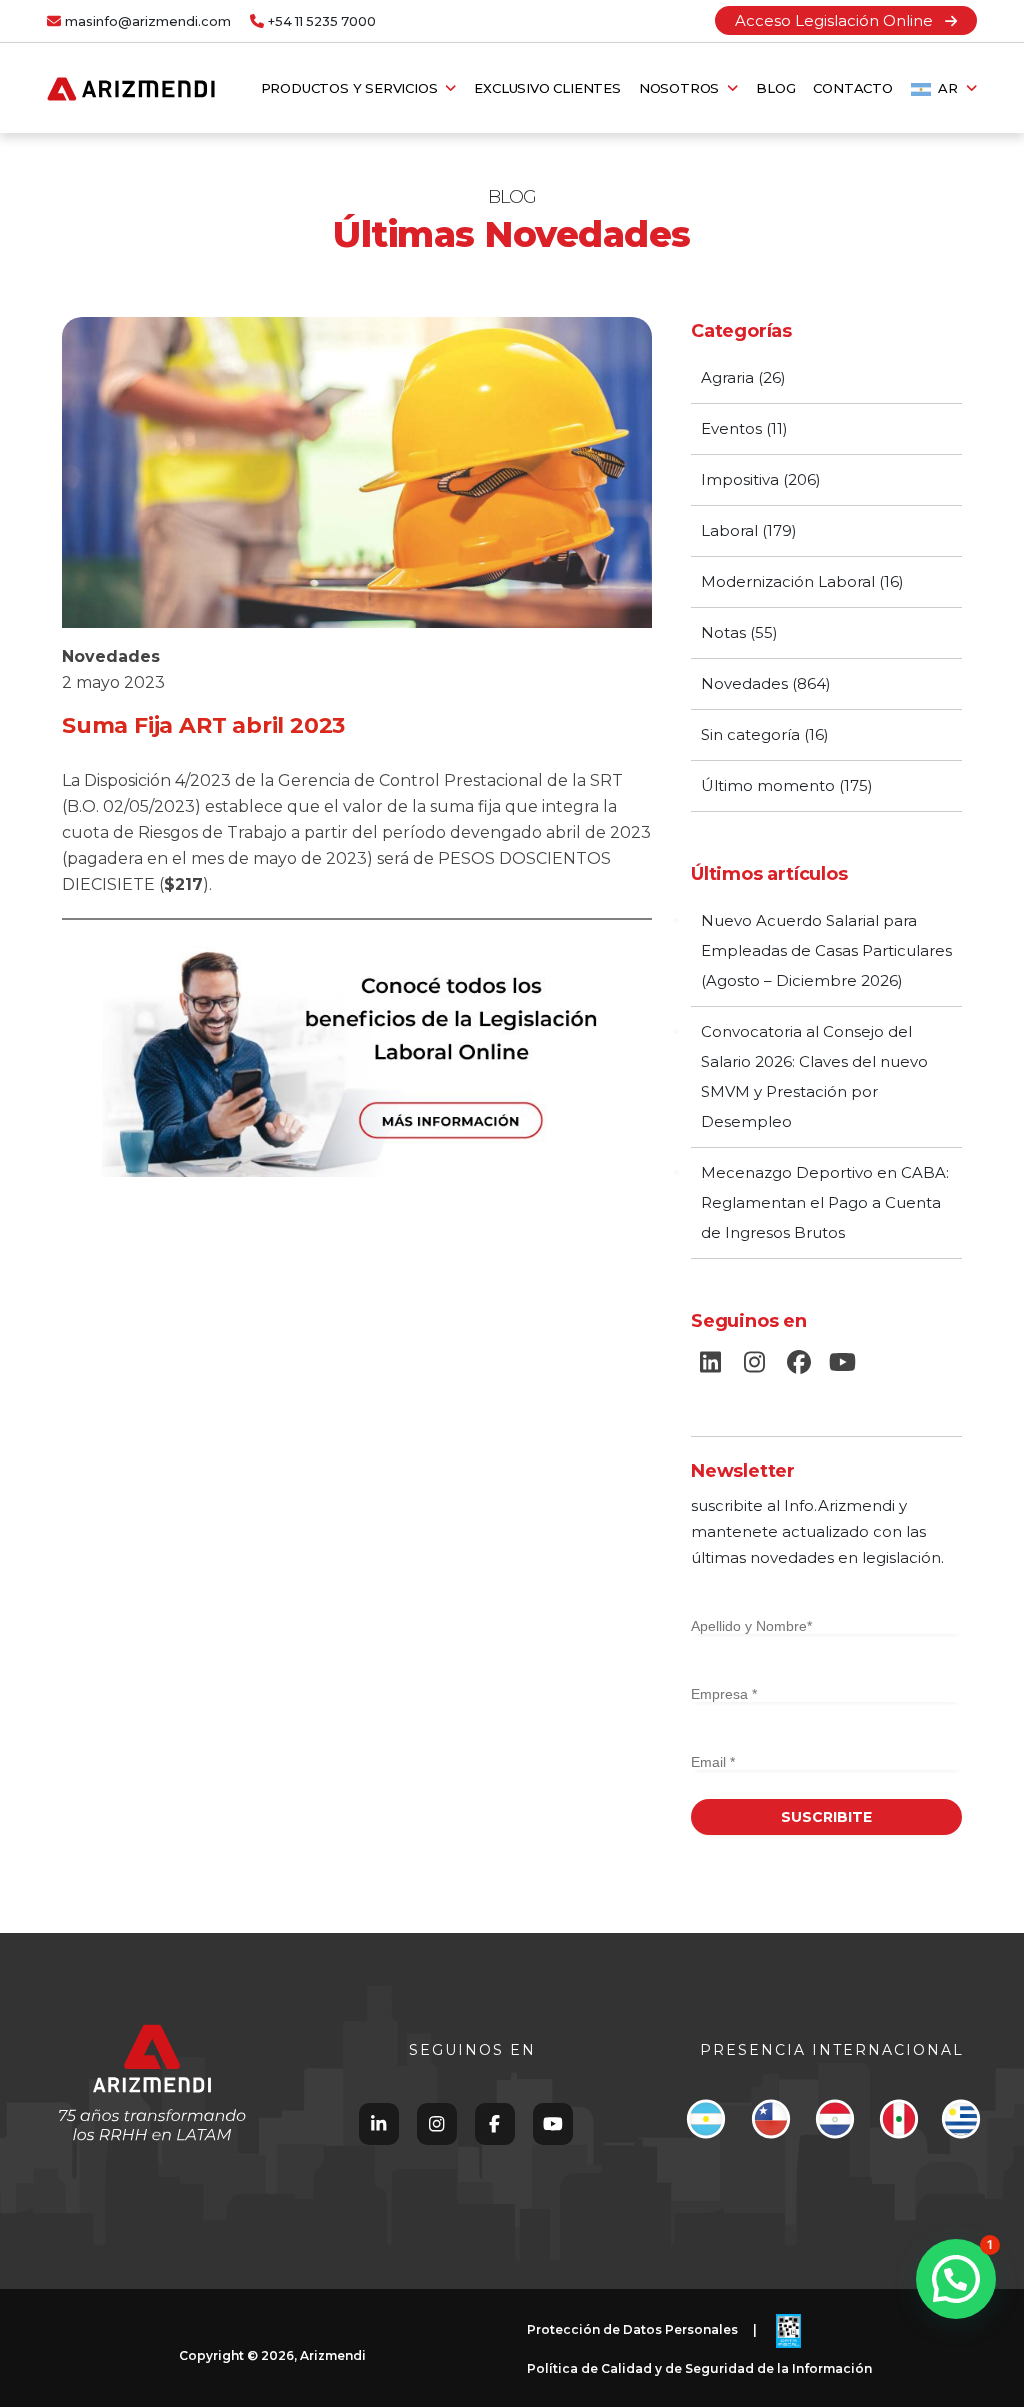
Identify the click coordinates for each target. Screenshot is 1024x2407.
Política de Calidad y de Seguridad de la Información (699, 2368)
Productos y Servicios (353, 88)
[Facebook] (494, 2123)
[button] (956, 2279)
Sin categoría (750, 734)
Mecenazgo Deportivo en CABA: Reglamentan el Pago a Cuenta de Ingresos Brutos (825, 1202)
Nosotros (683, 88)
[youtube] (843, 1363)
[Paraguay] (835, 2124)
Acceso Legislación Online (840, 20)
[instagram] (755, 1363)
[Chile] (770, 2124)
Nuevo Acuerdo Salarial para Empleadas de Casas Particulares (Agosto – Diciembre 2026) (826, 950)
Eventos (731, 428)
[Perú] (898, 2124)
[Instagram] (436, 2123)
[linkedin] (711, 1363)
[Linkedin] (378, 2123)
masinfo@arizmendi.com (148, 21)
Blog (775, 88)
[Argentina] (705, 2124)
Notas (723, 632)
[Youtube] (553, 2123)
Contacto (852, 88)
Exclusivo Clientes (547, 88)
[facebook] (799, 1363)
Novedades (111, 656)
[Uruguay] (960, 2124)
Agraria (727, 377)
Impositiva (740, 479)
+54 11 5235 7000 (322, 21)
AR (948, 88)
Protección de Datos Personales (632, 2329)
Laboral (729, 530)
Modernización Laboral (788, 581)
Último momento (768, 785)
